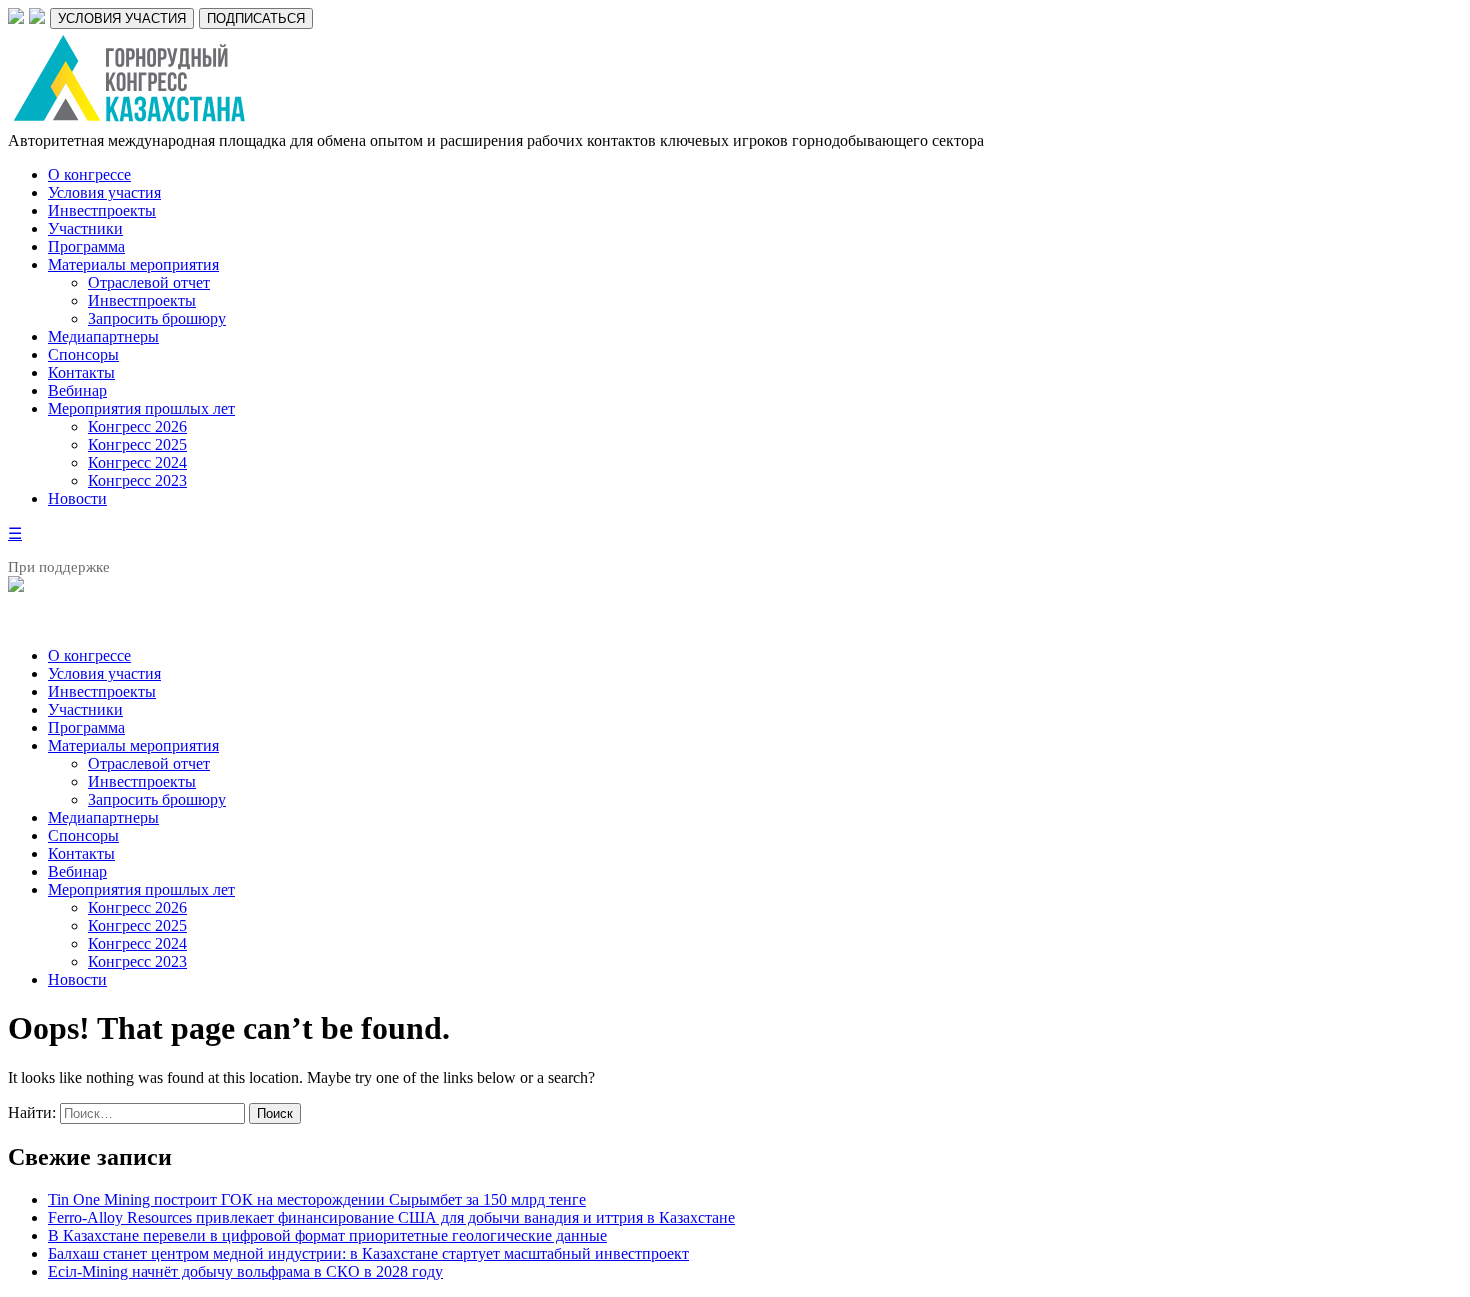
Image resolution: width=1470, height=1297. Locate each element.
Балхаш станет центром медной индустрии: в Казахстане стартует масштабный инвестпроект (368, 1253)
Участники (85, 228)
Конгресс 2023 (137, 480)
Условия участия (104, 192)
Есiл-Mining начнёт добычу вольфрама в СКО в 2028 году (245, 1271)
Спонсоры (83, 354)
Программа (86, 246)
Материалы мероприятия (133, 264)
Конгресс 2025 (137, 444)
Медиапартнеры (103, 336)
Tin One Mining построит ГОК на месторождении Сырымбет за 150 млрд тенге (317, 1199)
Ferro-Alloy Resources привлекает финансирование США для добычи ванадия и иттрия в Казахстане (391, 1217)
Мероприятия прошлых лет (141, 408)
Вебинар (77, 390)
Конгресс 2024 (137, 462)
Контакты (81, 372)
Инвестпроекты (102, 210)
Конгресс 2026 (137, 426)
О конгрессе (89, 174)
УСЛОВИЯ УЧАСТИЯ (122, 18)
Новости (77, 498)
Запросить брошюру (157, 318)
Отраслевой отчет (149, 282)
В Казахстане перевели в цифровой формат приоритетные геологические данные (327, 1235)
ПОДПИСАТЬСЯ (256, 18)
